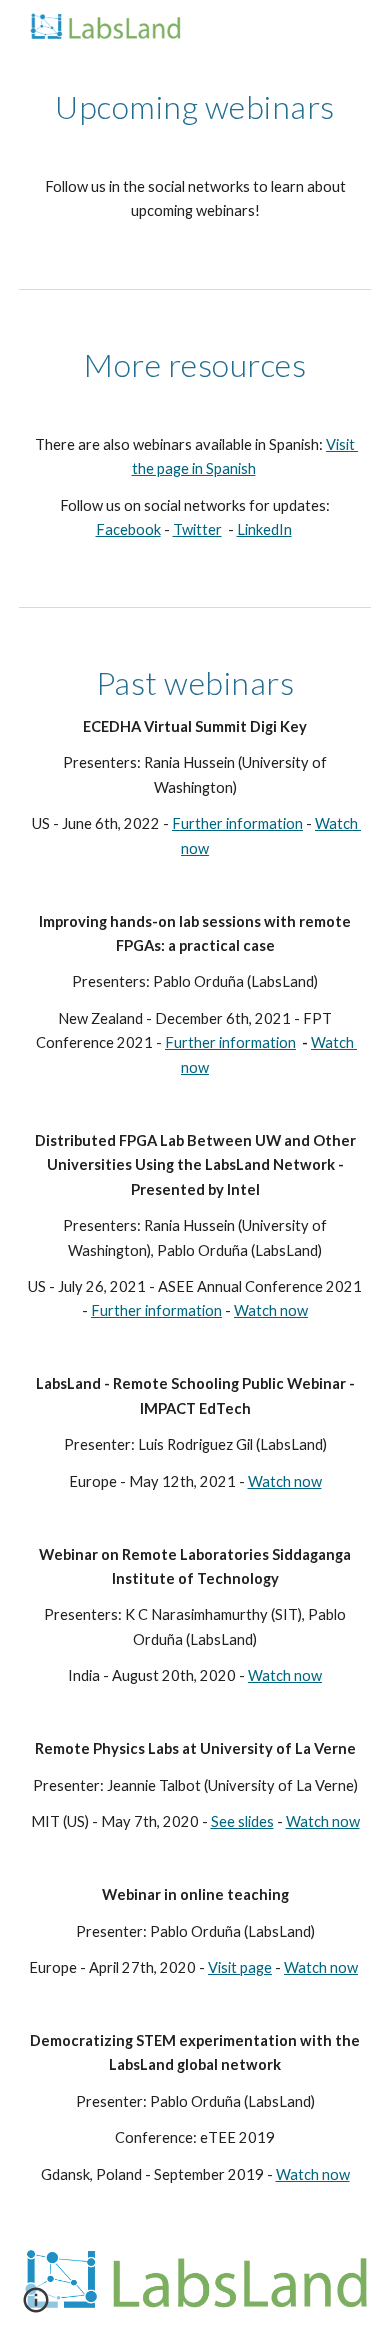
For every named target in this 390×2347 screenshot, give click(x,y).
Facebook (128, 529)
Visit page (240, 1967)
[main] (195, 156)
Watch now (271, 1310)
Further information (237, 823)
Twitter (197, 529)
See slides (242, 1821)
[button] (36, 2307)
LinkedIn (264, 529)
